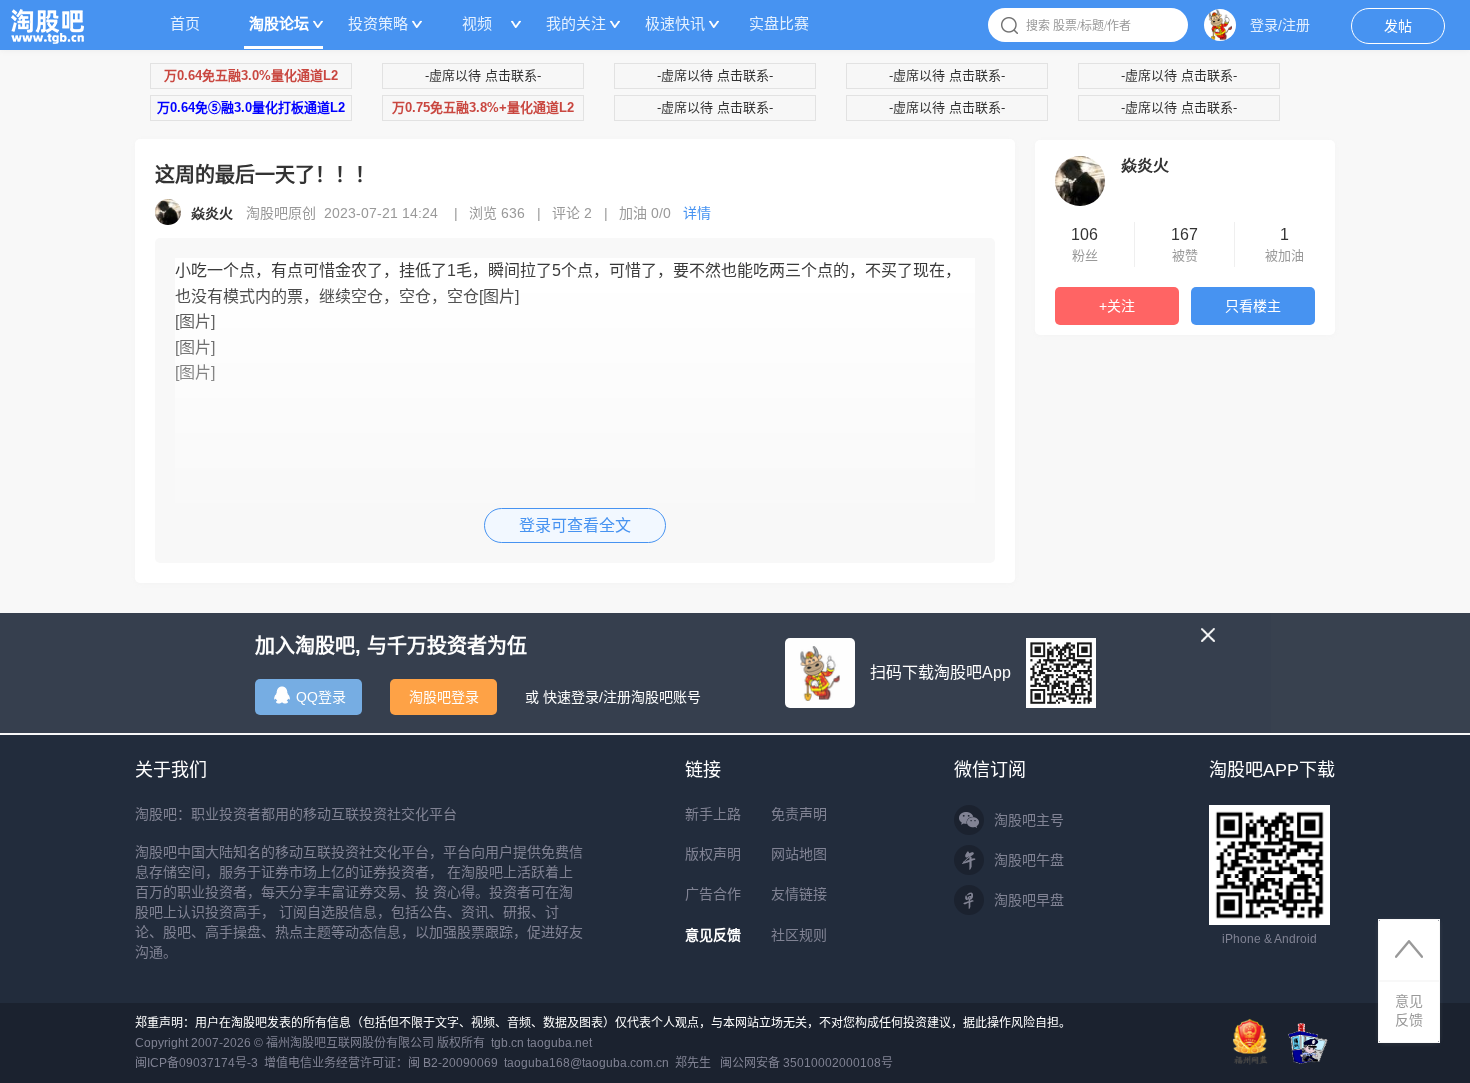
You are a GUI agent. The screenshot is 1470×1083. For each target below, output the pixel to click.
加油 (645, 213)
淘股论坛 (279, 23)
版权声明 (713, 854)
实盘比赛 (779, 23)
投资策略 (378, 23)
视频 (477, 23)
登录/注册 (1280, 25)
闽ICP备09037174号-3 (196, 1063)
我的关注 (576, 23)
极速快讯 (675, 23)
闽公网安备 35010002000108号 (806, 1063)
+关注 (1117, 306)
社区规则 (799, 935)
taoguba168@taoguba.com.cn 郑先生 (607, 1063)
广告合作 (713, 894)
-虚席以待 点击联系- (483, 75)
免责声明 (799, 814)
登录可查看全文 (575, 525)
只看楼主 (1253, 306)
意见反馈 (713, 935)
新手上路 (713, 814)
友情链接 (799, 894)
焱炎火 (1145, 165)
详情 (697, 213)
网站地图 (799, 854)
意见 (1409, 1010)
